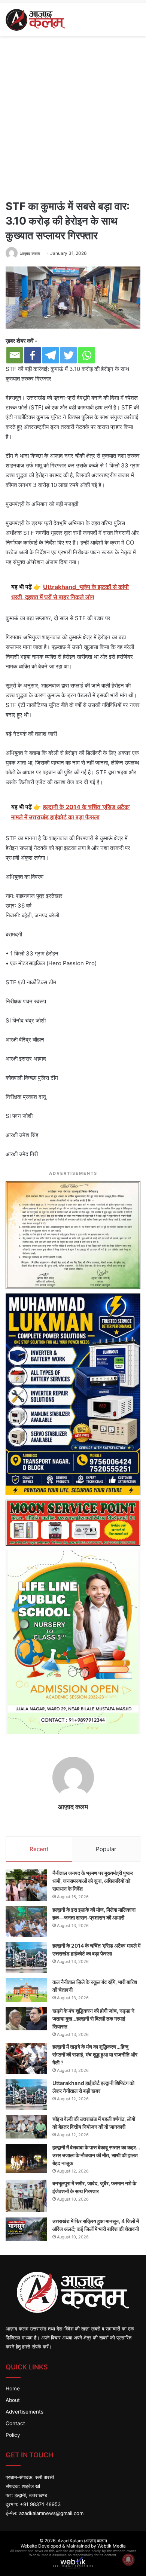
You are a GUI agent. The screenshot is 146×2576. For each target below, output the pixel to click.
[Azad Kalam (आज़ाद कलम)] (35, 19)
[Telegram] (51, 355)
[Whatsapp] (86, 355)
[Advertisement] (73, 116)
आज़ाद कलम (73, 1807)
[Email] (15, 355)
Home (13, 2388)
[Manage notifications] (128, 2560)
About (13, 2400)
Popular (106, 1849)
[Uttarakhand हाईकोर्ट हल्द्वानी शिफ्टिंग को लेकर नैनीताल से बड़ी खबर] (26, 2095)
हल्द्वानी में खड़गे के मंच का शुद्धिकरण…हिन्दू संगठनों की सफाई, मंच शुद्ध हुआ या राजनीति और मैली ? (95, 2054)
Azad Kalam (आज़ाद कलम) (82, 2541)
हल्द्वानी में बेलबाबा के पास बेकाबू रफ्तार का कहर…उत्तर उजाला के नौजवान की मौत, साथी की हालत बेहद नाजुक (96, 2155)
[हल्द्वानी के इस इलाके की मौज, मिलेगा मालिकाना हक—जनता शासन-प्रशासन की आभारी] (26, 1922)
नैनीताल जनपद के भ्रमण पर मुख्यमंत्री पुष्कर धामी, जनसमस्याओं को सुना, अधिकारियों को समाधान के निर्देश (93, 1881)
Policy (13, 2435)
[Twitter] (69, 355)
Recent (39, 1849)
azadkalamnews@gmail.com (51, 2513)
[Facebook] (33, 355)
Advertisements (25, 2412)
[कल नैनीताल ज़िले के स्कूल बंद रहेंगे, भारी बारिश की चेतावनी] (26, 1990)
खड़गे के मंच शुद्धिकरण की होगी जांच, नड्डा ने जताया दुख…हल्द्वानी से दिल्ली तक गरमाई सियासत (93, 2019)
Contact (15, 2423)
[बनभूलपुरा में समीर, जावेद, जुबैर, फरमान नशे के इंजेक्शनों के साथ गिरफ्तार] (26, 2196)
